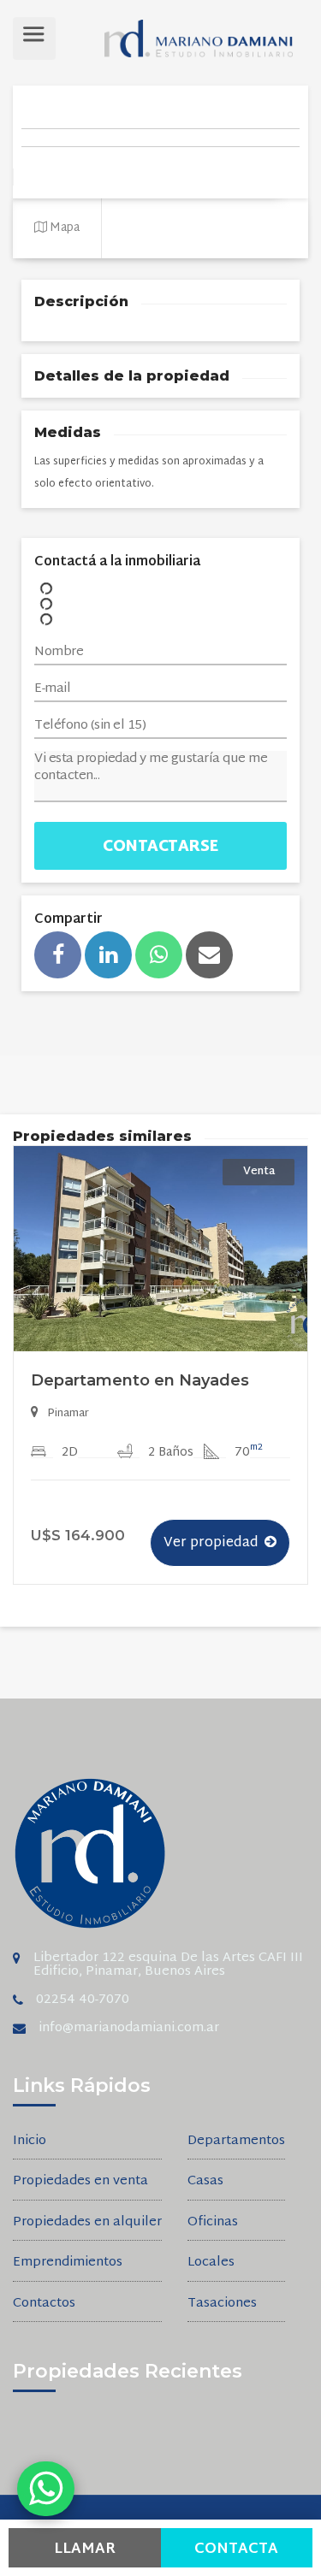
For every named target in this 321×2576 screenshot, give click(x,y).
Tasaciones (222, 2304)
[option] (160, 1379)
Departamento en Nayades (140, 1380)
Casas (205, 2182)
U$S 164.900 (78, 1535)
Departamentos (236, 2142)
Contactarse (160, 847)
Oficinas (213, 2223)
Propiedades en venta (80, 2182)
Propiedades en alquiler (87, 2223)
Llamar (85, 2549)
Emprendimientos (68, 2263)
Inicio (30, 2142)
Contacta (236, 2549)
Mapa (63, 228)
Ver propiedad (211, 1543)
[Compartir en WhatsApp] (159, 955)
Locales (211, 2263)
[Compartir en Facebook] (58, 955)
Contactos (44, 2304)
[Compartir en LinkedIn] (108, 955)
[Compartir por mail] (209, 955)
